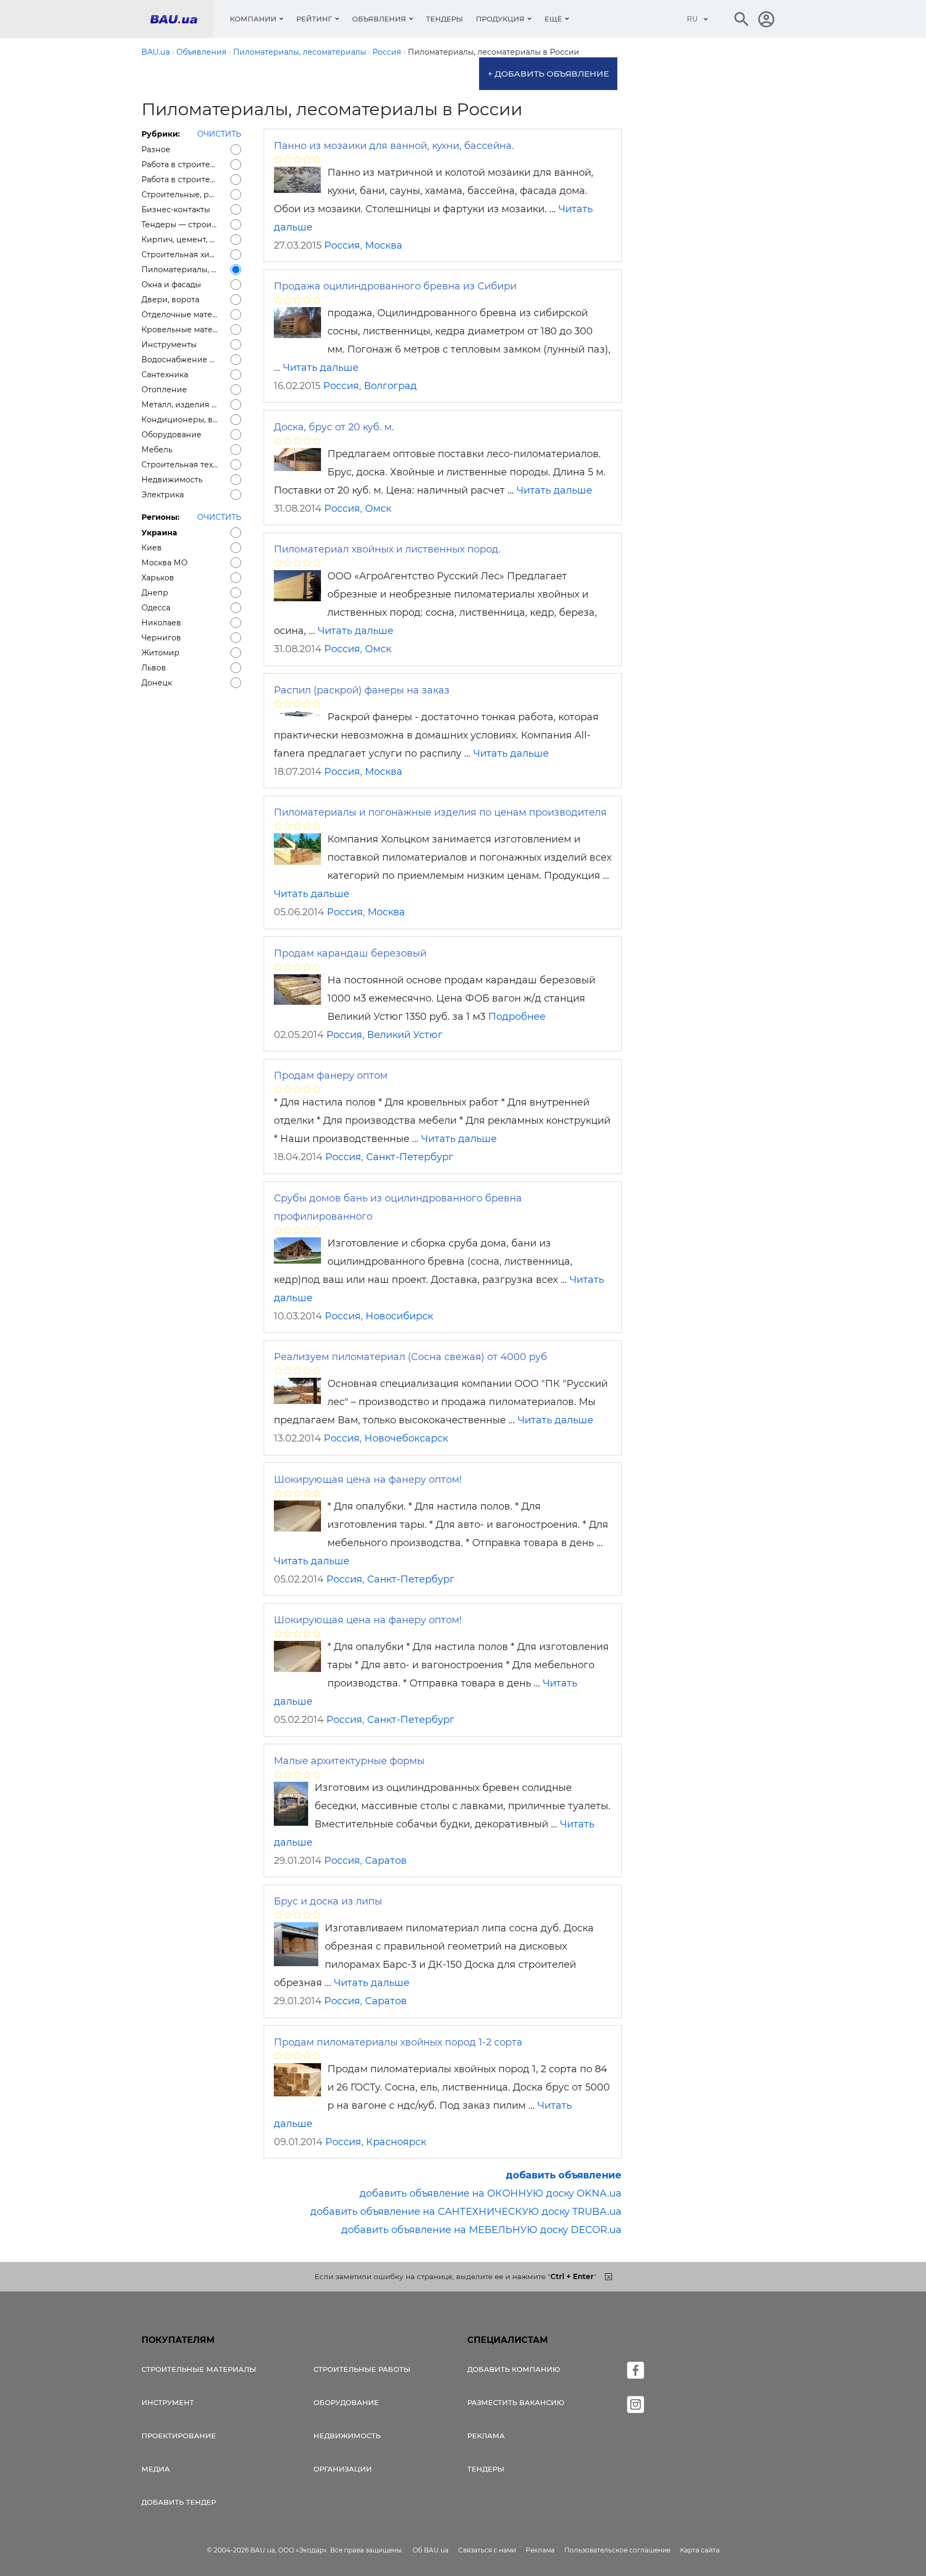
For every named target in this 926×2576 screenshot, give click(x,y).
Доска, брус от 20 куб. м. (334, 427)
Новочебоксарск (406, 1438)
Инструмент (168, 2402)
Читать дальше (321, 368)
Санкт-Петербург (410, 1157)
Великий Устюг (405, 1035)
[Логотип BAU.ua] (182, 19)
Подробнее (517, 1017)
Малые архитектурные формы (349, 1761)
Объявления (379, 19)
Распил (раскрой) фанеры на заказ (362, 690)
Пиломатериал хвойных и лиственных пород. (387, 549)
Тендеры (445, 19)
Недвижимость (347, 2436)
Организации (343, 2469)
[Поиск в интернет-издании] (742, 19)
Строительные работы (362, 2369)
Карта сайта (700, 2550)
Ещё (553, 19)
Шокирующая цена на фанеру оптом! (368, 1480)
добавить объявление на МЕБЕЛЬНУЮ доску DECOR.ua (481, 2230)
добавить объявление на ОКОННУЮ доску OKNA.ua (491, 2193)
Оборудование (346, 2402)
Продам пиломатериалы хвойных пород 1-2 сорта (398, 2042)
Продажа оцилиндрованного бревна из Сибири (395, 286)
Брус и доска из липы (328, 1901)
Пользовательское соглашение (617, 2550)
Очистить (219, 134)
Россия (342, 245)
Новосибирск (399, 1316)
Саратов (386, 1861)
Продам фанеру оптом (331, 1076)
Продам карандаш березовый (350, 953)
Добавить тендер (179, 2502)
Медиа (156, 2469)
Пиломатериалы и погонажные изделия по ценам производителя (440, 812)
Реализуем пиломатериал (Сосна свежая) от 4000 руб (410, 1357)
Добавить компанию (514, 2369)
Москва (384, 245)
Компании (253, 19)
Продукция (500, 19)
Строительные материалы (199, 2369)
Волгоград (390, 386)
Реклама (486, 2436)
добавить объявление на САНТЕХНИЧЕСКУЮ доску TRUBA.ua (466, 2212)
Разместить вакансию (516, 2402)
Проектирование (179, 2436)
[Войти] (766, 19)
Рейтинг (314, 19)
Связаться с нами (487, 2550)
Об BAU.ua (431, 2550)
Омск (378, 509)
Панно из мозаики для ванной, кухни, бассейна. (394, 146)
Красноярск (396, 2142)
